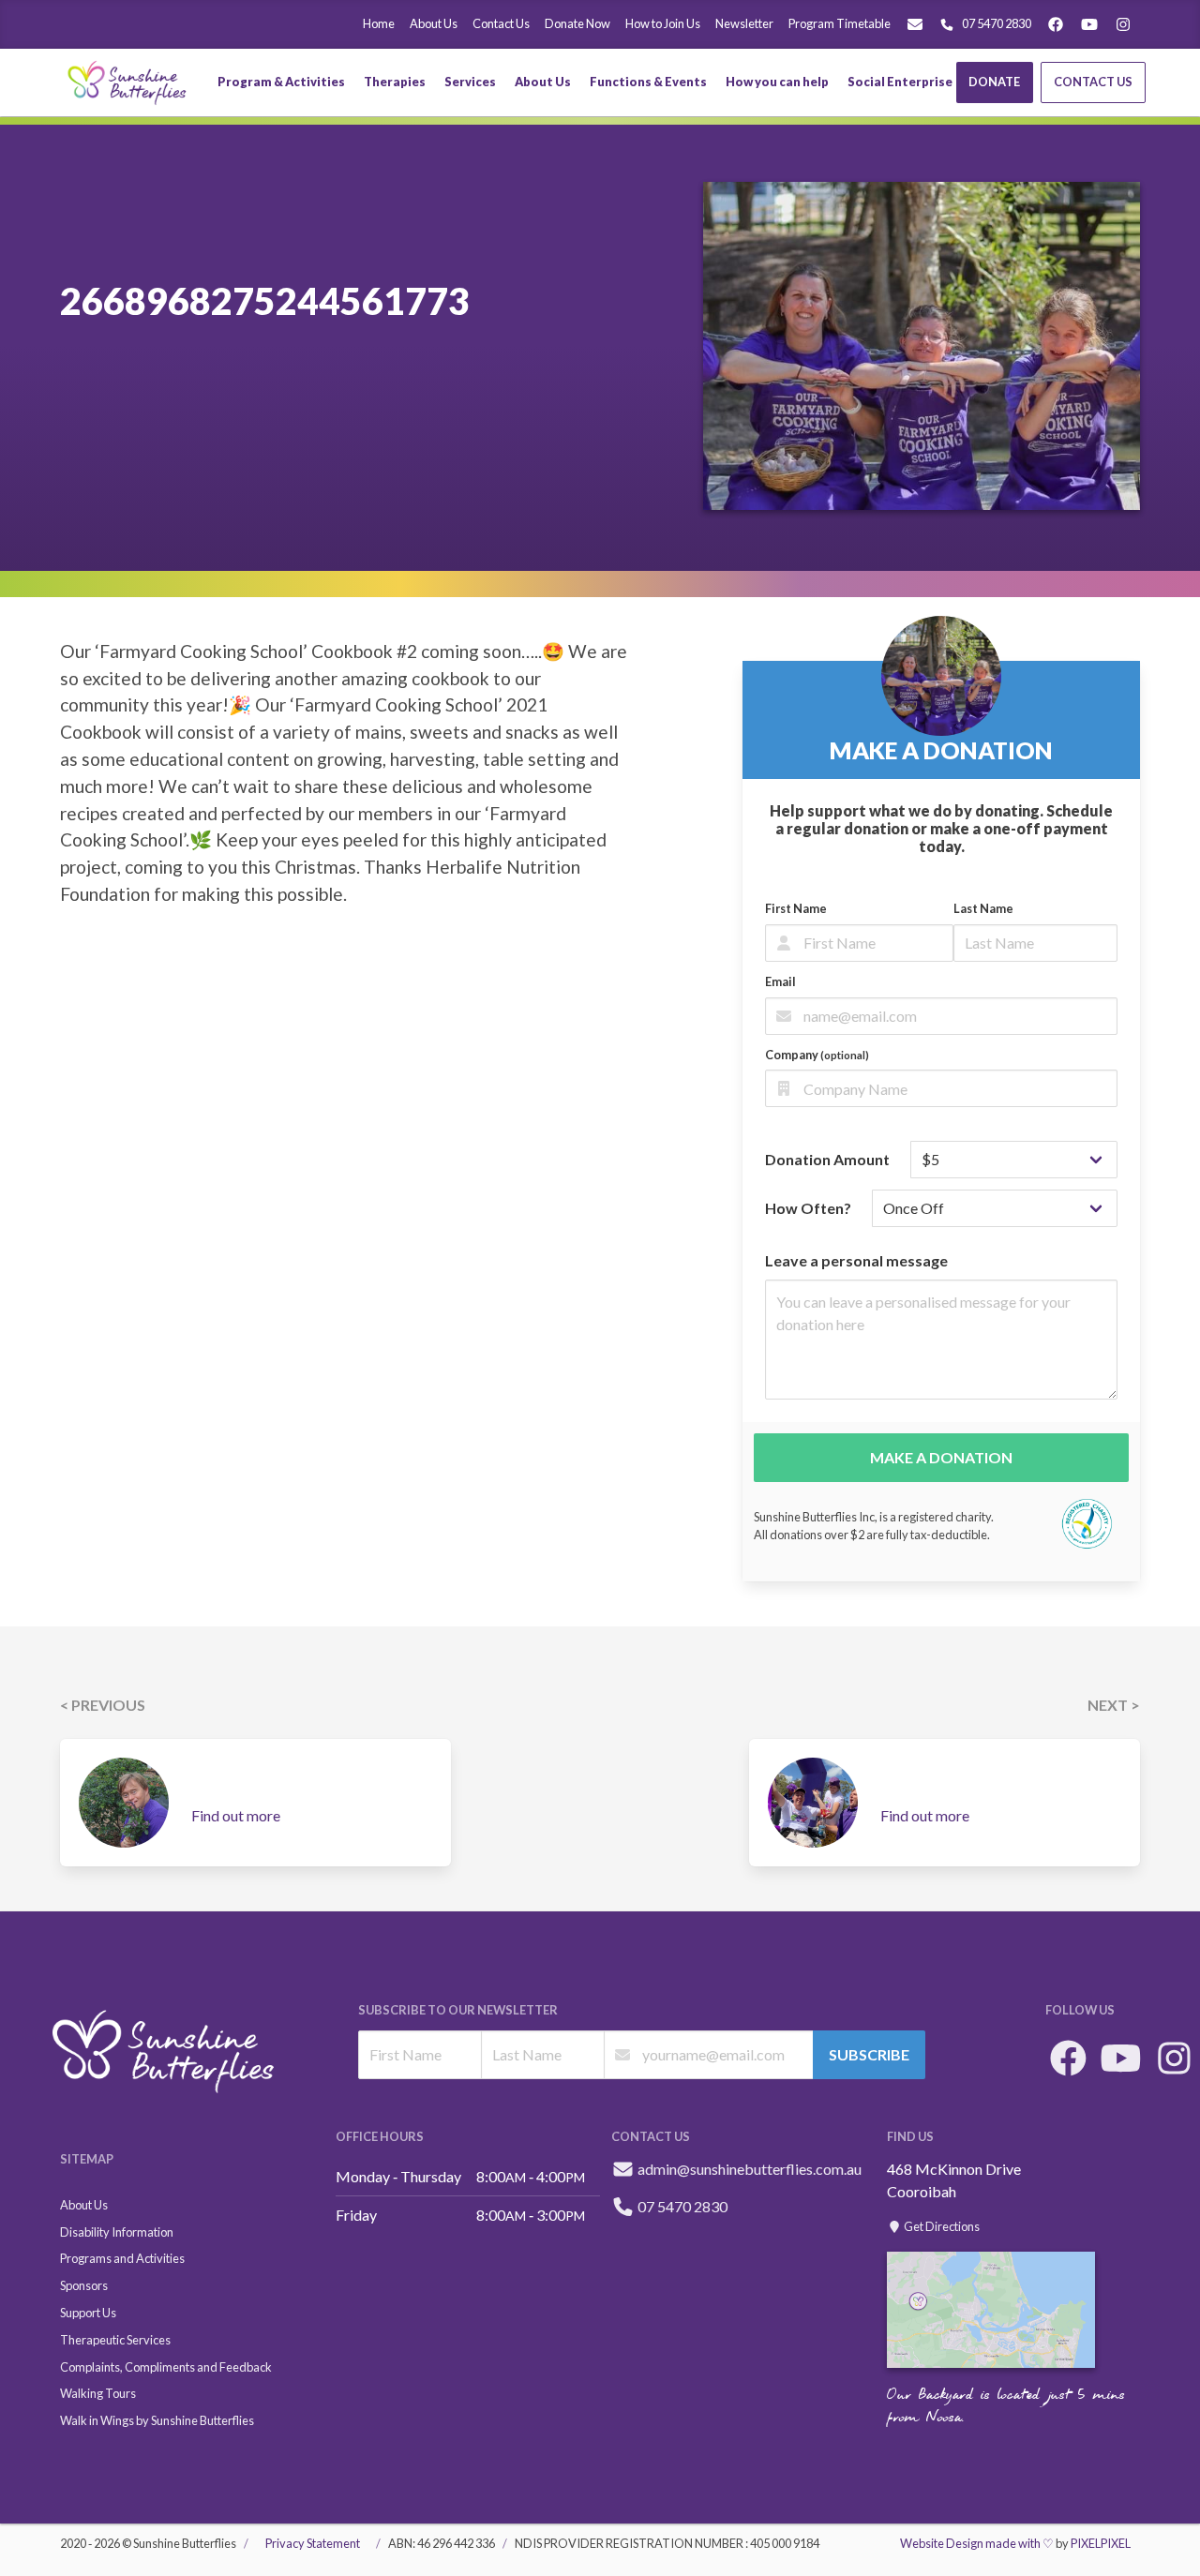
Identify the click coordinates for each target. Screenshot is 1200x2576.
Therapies (395, 82)
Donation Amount (827, 1159)
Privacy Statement (313, 2543)
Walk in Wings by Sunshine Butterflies (157, 2420)
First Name (796, 908)
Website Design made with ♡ (977, 2543)
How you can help (777, 82)
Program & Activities (281, 82)
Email (780, 981)
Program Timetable (840, 23)
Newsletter (744, 23)
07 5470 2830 (997, 23)
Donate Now (577, 23)
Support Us (88, 2313)
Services (470, 82)
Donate (994, 82)
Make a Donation (941, 1457)
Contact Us (501, 23)
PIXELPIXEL (1101, 2543)
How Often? (808, 1208)
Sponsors (84, 2285)
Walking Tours (98, 2393)
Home (379, 23)
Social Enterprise (900, 82)
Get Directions (941, 2226)
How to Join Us (663, 23)
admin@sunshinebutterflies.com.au (750, 2169)
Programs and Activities (122, 2258)
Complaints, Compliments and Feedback (166, 2367)
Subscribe (869, 2054)
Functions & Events (648, 82)
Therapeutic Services (115, 2340)
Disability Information (117, 2232)
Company (817, 1055)
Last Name (983, 908)
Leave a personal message (856, 1260)
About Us (434, 23)
